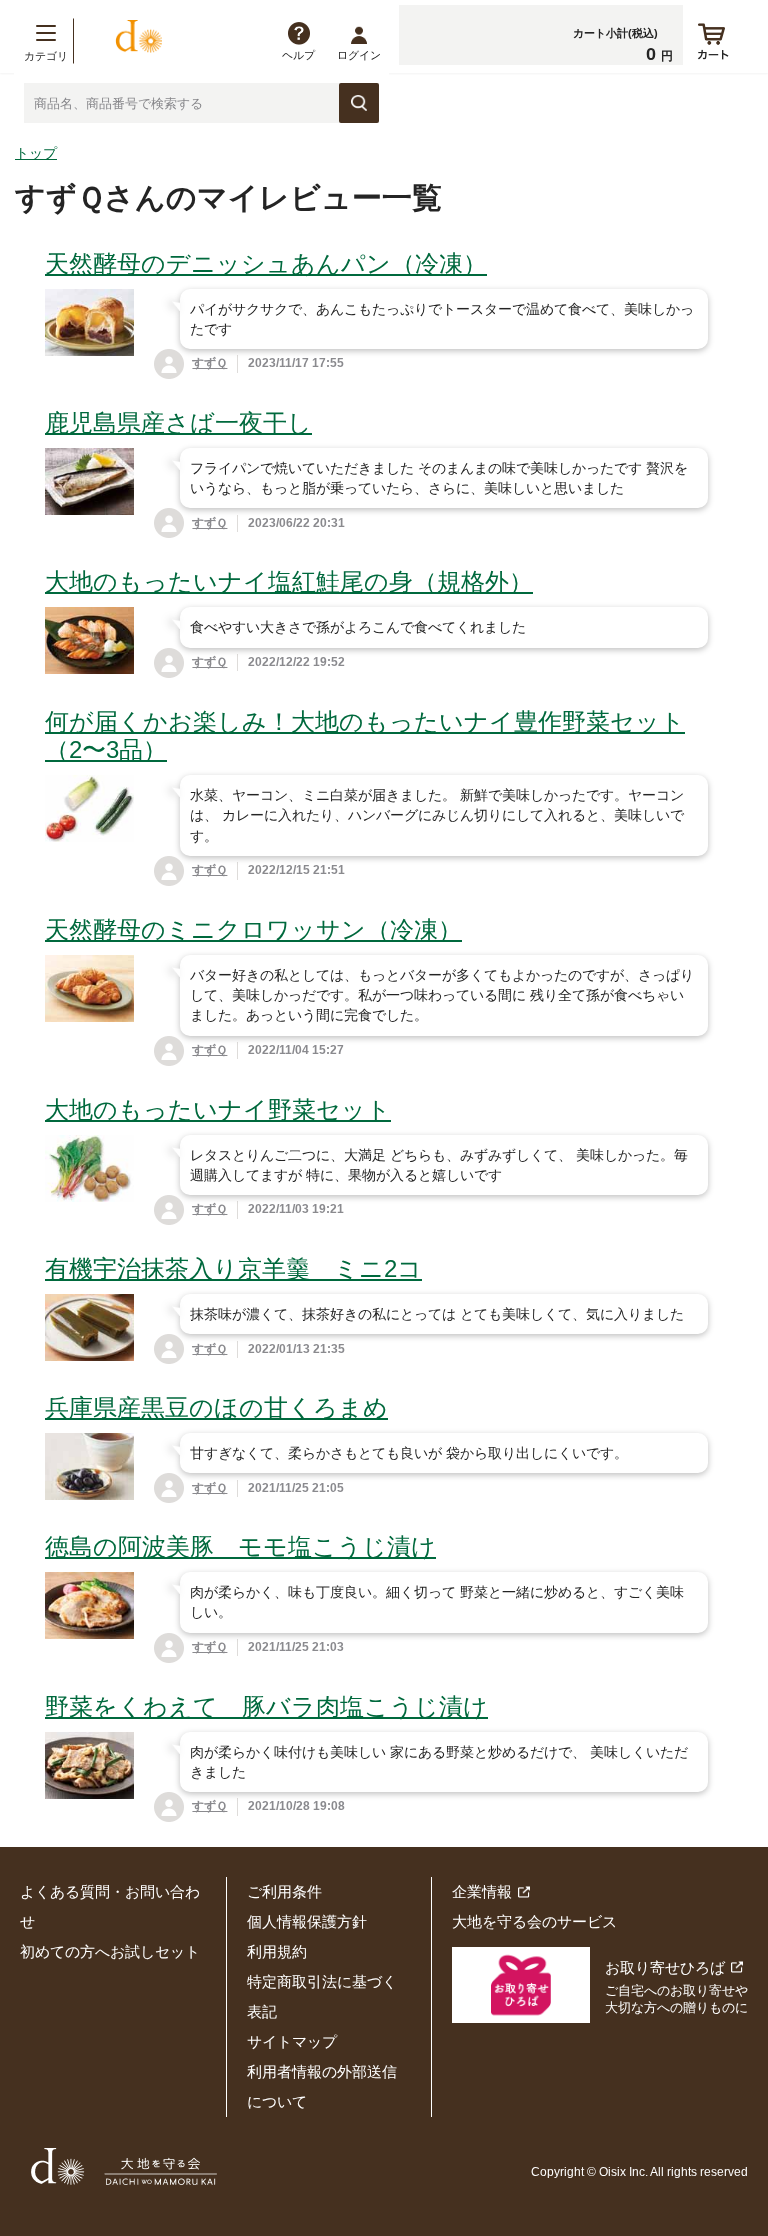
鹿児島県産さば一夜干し (178, 422)
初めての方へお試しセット (110, 1951)
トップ (36, 153)
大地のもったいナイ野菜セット (218, 1109)
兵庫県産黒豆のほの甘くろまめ (216, 1407)
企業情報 (482, 1891)
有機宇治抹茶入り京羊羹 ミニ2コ (233, 1268)
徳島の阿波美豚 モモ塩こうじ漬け (240, 1546)
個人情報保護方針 (307, 1921)
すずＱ (209, 363)
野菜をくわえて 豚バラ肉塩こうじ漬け (266, 1706)
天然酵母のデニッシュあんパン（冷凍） (266, 263)
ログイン (359, 55)
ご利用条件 (284, 1891)
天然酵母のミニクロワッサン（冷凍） (253, 929)
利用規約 (277, 1951)
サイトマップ (292, 2041)
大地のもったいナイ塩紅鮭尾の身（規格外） (289, 581)
